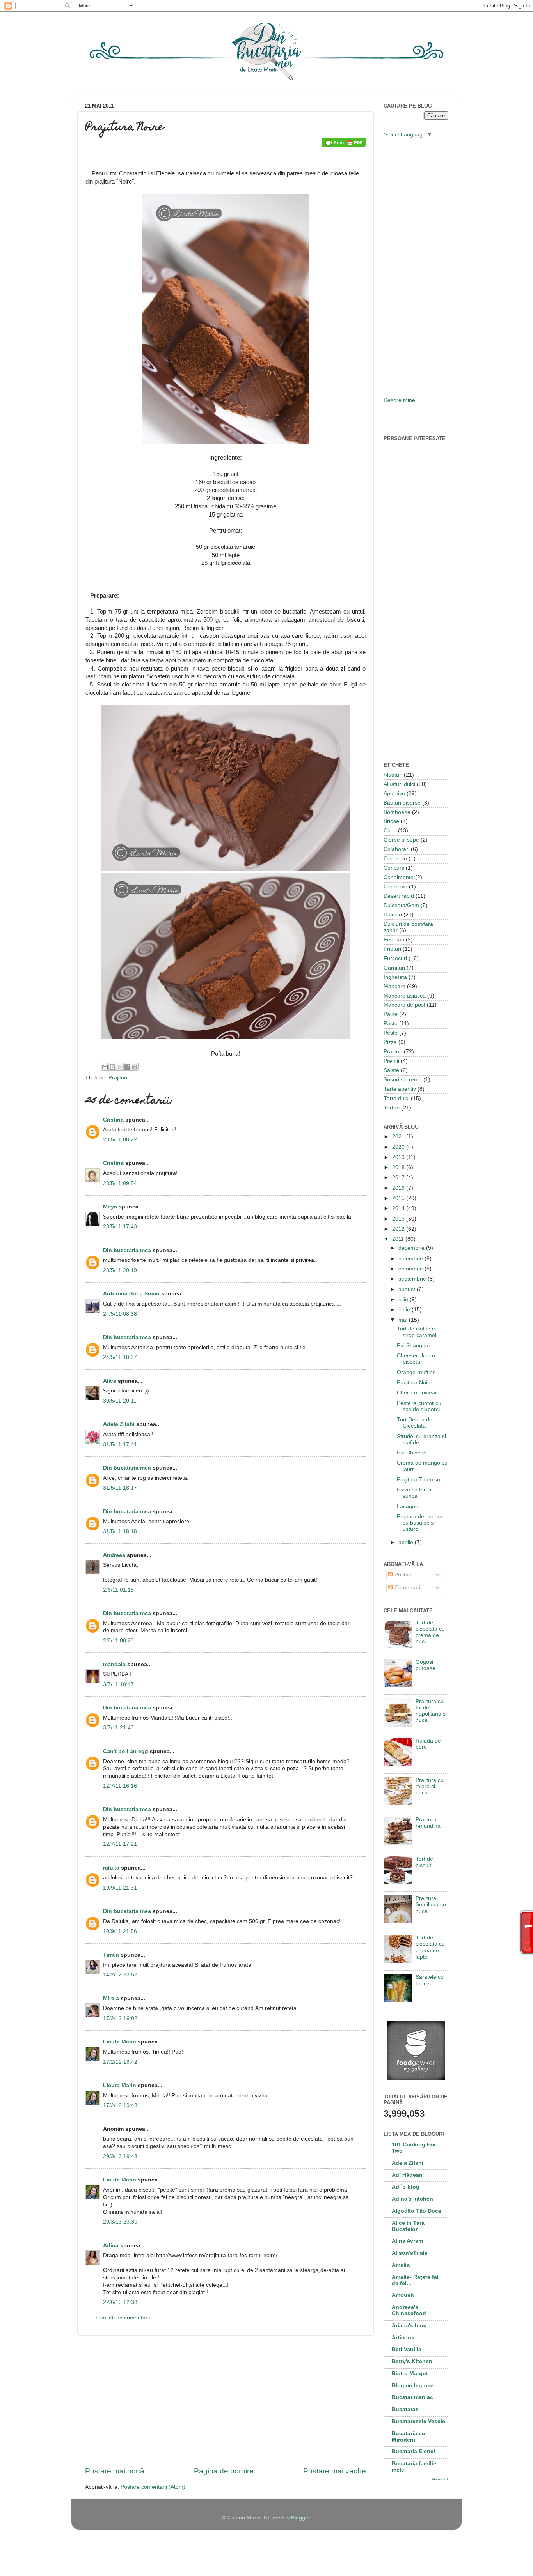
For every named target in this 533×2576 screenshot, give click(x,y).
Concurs (394, 868)
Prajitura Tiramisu (418, 1480)
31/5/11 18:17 (120, 1488)
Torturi (392, 1108)
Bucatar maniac (412, 2397)
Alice (110, 1381)
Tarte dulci (396, 1098)
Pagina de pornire (224, 2471)
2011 (399, 1239)
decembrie (412, 1248)
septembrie (413, 1279)
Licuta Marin (120, 2042)
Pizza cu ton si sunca (415, 1493)
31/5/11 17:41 (120, 1445)
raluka (111, 1868)
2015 (399, 1198)
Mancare (394, 986)
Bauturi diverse (402, 803)
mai (404, 1320)
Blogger (300, 2518)
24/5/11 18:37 (120, 1357)
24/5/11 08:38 (120, 1314)
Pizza (390, 1042)
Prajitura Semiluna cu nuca (431, 1905)
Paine (391, 1014)
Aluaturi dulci (399, 784)
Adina (111, 2246)
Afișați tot (440, 2479)
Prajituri (118, 1078)
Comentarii (407, 1588)
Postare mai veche (335, 2471)
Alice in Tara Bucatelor (408, 2226)
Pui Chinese (412, 1453)
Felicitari (394, 940)
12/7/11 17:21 (120, 1844)
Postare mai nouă (115, 2471)
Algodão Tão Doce (417, 2211)
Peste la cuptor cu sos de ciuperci (419, 1406)
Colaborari (396, 849)
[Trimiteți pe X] (120, 1067)
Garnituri (394, 968)
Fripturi (392, 949)
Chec (390, 831)
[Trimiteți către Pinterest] (135, 1067)
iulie (404, 1299)
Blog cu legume (413, 2386)
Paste (391, 1023)
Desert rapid (399, 896)
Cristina (113, 1120)
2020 (399, 1147)
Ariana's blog (409, 2326)
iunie (405, 1310)
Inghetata (395, 977)
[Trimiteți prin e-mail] (105, 1067)
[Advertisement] (226, 2401)
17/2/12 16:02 (120, 2018)
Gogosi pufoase (426, 1665)
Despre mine (399, 400)
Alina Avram (407, 2241)
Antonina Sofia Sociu (131, 1294)
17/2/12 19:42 (120, 2062)
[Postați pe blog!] (112, 1067)
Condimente (399, 877)
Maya (110, 1207)
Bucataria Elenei (413, 2451)
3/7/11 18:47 (118, 1684)
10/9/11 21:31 (120, 1888)
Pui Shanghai (413, 1345)
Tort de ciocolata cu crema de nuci (430, 1632)
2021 (399, 1137)
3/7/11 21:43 (118, 1728)
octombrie (411, 1269)
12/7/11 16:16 (120, 1786)
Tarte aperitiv (400, 1089)
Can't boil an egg (126, 1751)
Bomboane (397, 812)
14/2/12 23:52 (120, 1975)
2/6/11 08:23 (118, 1641)
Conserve (395, 887)
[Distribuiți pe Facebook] (127, 1067)
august (408, 1289)
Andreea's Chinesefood (409, 2310)
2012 (399, 1229)
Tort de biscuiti (424, 1862)
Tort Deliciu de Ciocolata (415, 1423)
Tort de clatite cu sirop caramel (417, 1332)
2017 (399, 1177)
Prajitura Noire (415, 1383)
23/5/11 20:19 (120, 1270)
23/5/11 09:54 (120, 1183)
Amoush (403, 2295)
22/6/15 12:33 (120, 2302)
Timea (111, 1955)
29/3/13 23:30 (120, 2222)
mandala (114, 1664)
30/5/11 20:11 (120, 1401)
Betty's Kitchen (412, 2361)
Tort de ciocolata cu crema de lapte (430, 1947)
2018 (399, 1167)
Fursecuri (395, 958)
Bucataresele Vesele (418, 2421)
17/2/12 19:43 (120, 2105)
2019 (399, 1157)
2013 (399, 1219)
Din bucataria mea (127, 1250)
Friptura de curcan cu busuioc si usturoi (420, 1523)
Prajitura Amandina (428, 1823)
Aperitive (394, 793)
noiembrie (411, 1259)
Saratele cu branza (430, 1980)
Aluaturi (393, 775)
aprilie (407, 1542)
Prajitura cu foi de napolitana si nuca (431, 1711)
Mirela (111, 1998)
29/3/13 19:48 (120, 2156)
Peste (391, 1033)
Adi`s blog (406, 2187)
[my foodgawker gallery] (416, 2078)
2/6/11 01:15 (118, 1590)
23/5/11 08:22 (120, 1140)
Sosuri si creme (403, 1080)
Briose (391, 821)
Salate (391, 1070)
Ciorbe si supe (401, 840)
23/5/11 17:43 (120, 1227)
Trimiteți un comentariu (123, 2318)
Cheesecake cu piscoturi (416, 1359)
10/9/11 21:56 (120, 1931)
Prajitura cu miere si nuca (430, 1786)
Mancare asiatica (405, 996)
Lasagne (408, 1506)
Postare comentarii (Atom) (153, 2487)
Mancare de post (404, 1005)
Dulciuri (393, 915)
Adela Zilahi (119, 1424)
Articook (403, 2338)
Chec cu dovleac (417, 1393)
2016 (399, 1188)
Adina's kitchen (412, 2199)
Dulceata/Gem (401, 905)
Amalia (401, 2265)
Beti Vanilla (407, 2349)
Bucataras (405, 2409)
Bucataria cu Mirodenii (409, 2437)
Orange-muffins (416, 1372)
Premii (391, 1061)
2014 (399, 1208)
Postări (402, 1575)
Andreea (114, 1555)
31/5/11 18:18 (120, 1531)
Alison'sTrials (410, 2253)
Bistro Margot (410, 2373)
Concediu (395, 859)
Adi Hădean (407, 2175)
